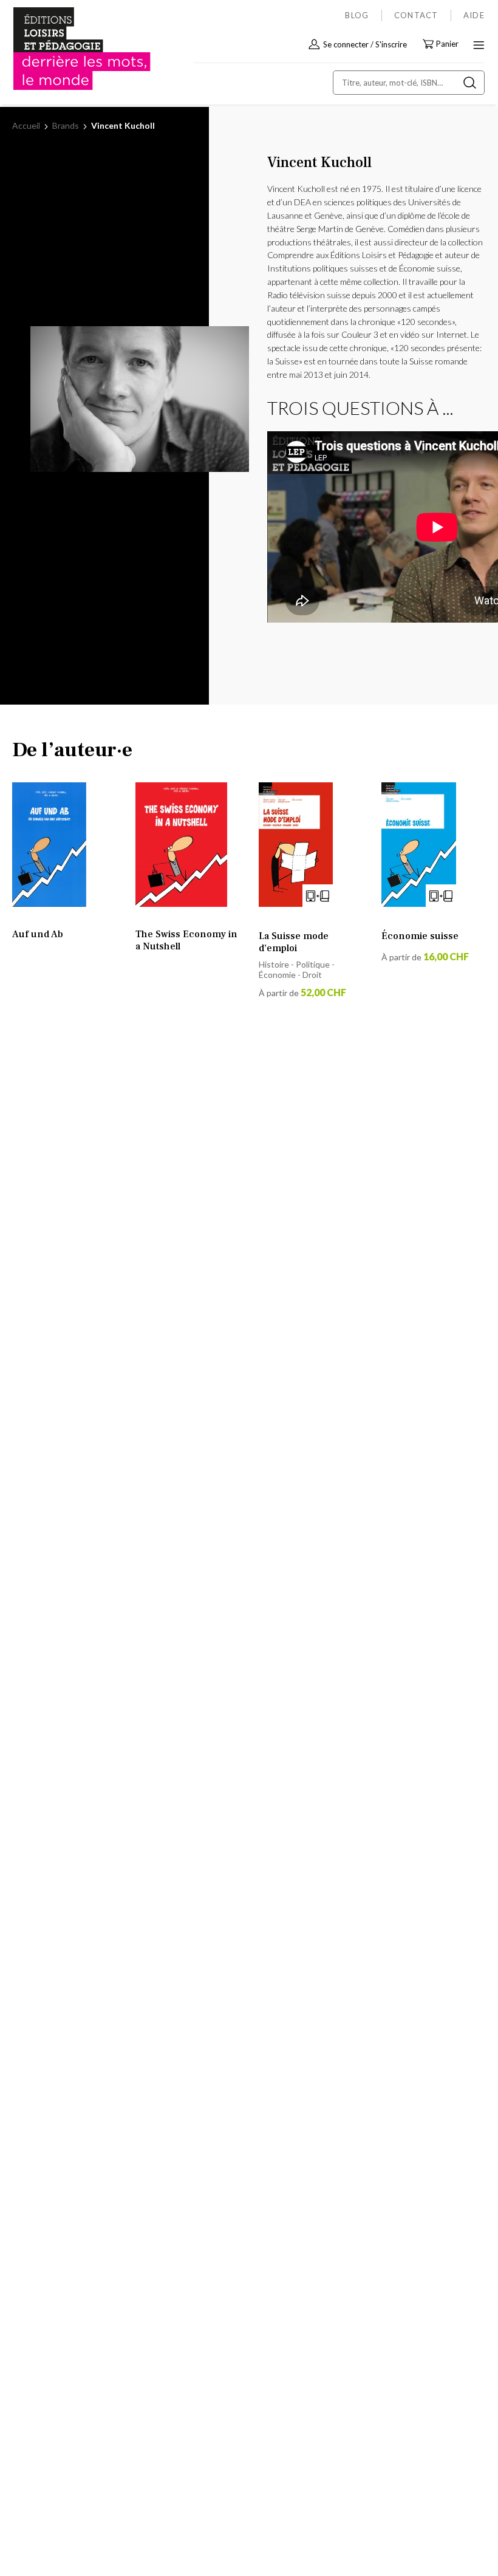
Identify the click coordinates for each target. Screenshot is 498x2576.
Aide (474, 15)
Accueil (27, 125)
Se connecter (346, 44)
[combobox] (409, 83)
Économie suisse (420, 936)
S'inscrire (391, 44)
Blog (357, 15)
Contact (416, 15)
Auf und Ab (38, 934)
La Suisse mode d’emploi (294, 942)
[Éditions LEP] (64, 49)
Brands (67, 125)
